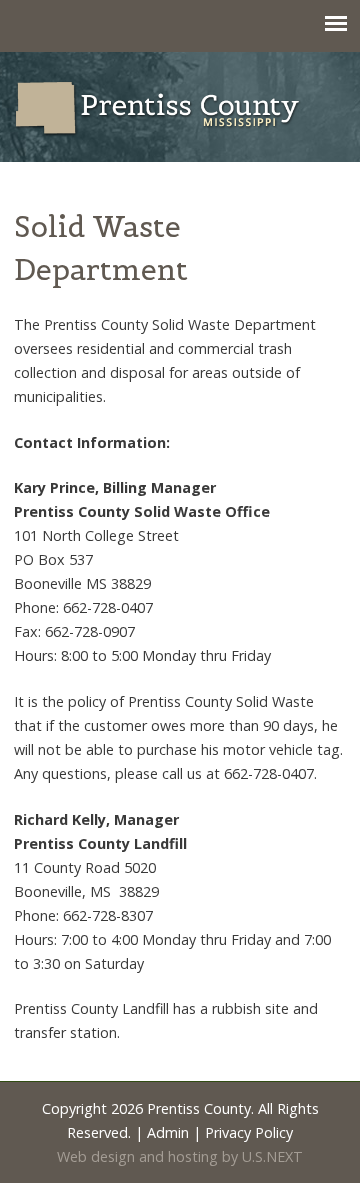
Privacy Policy (249, 1132)
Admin (168, 1132)
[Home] (180, 109)
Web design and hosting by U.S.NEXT (180, 1156)
